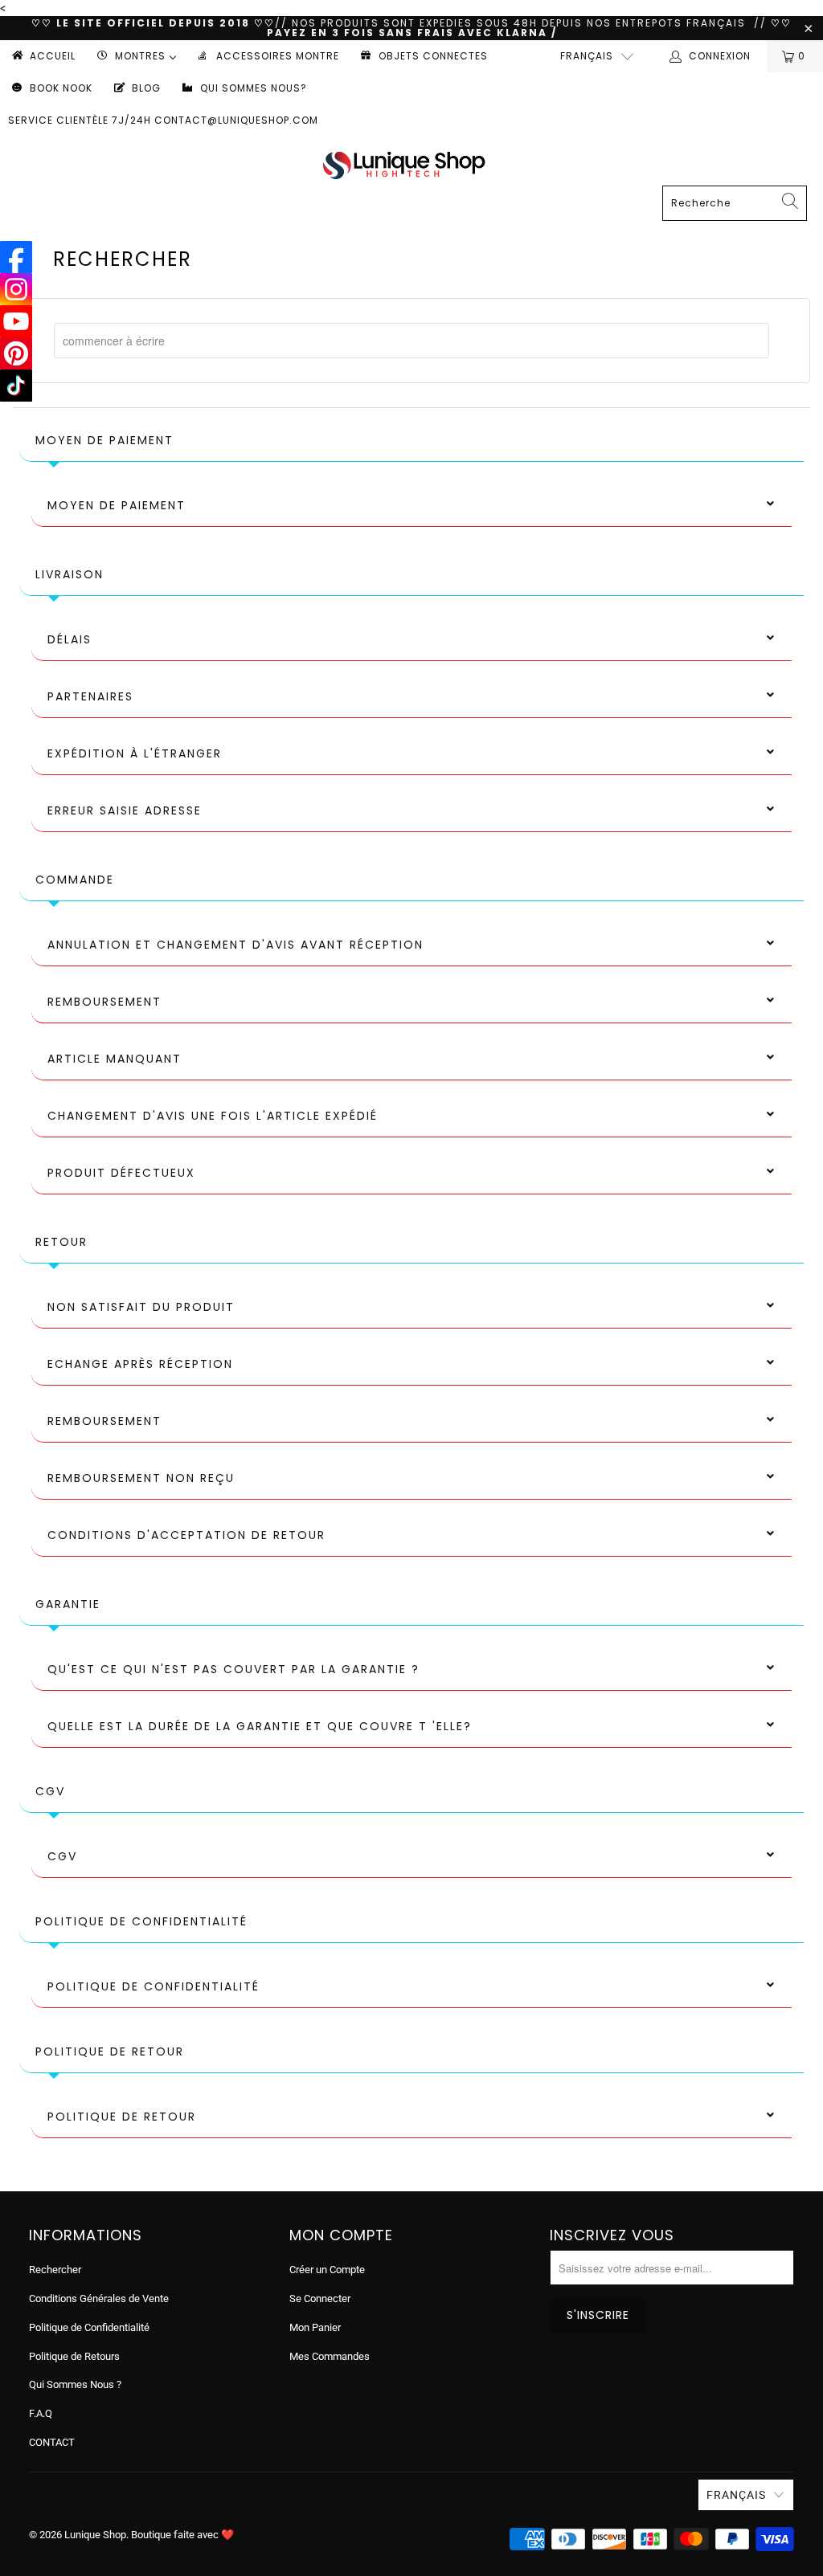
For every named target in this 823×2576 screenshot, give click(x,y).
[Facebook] (16, 257)
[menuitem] (43, 56)
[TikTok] (16, 386)
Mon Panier (315, 2327)
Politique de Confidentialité (89, 2327)
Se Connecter (320, 2298)
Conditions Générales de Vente (99, 2298)
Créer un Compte (327, 2270)
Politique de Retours (74, 2356)
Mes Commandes (330, 2356)
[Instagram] (16, 289)
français (587, 56)
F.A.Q (41, 2413)
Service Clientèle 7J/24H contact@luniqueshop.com (163, 120)
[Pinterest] (16, 353)
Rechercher (55, 2270)
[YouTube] (16, 321)
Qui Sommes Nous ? (75, 2384)
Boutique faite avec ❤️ (182, 2535)
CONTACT (52, 2442)
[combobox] (411, 341)
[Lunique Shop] (404, 165)
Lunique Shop (95, 2535)
